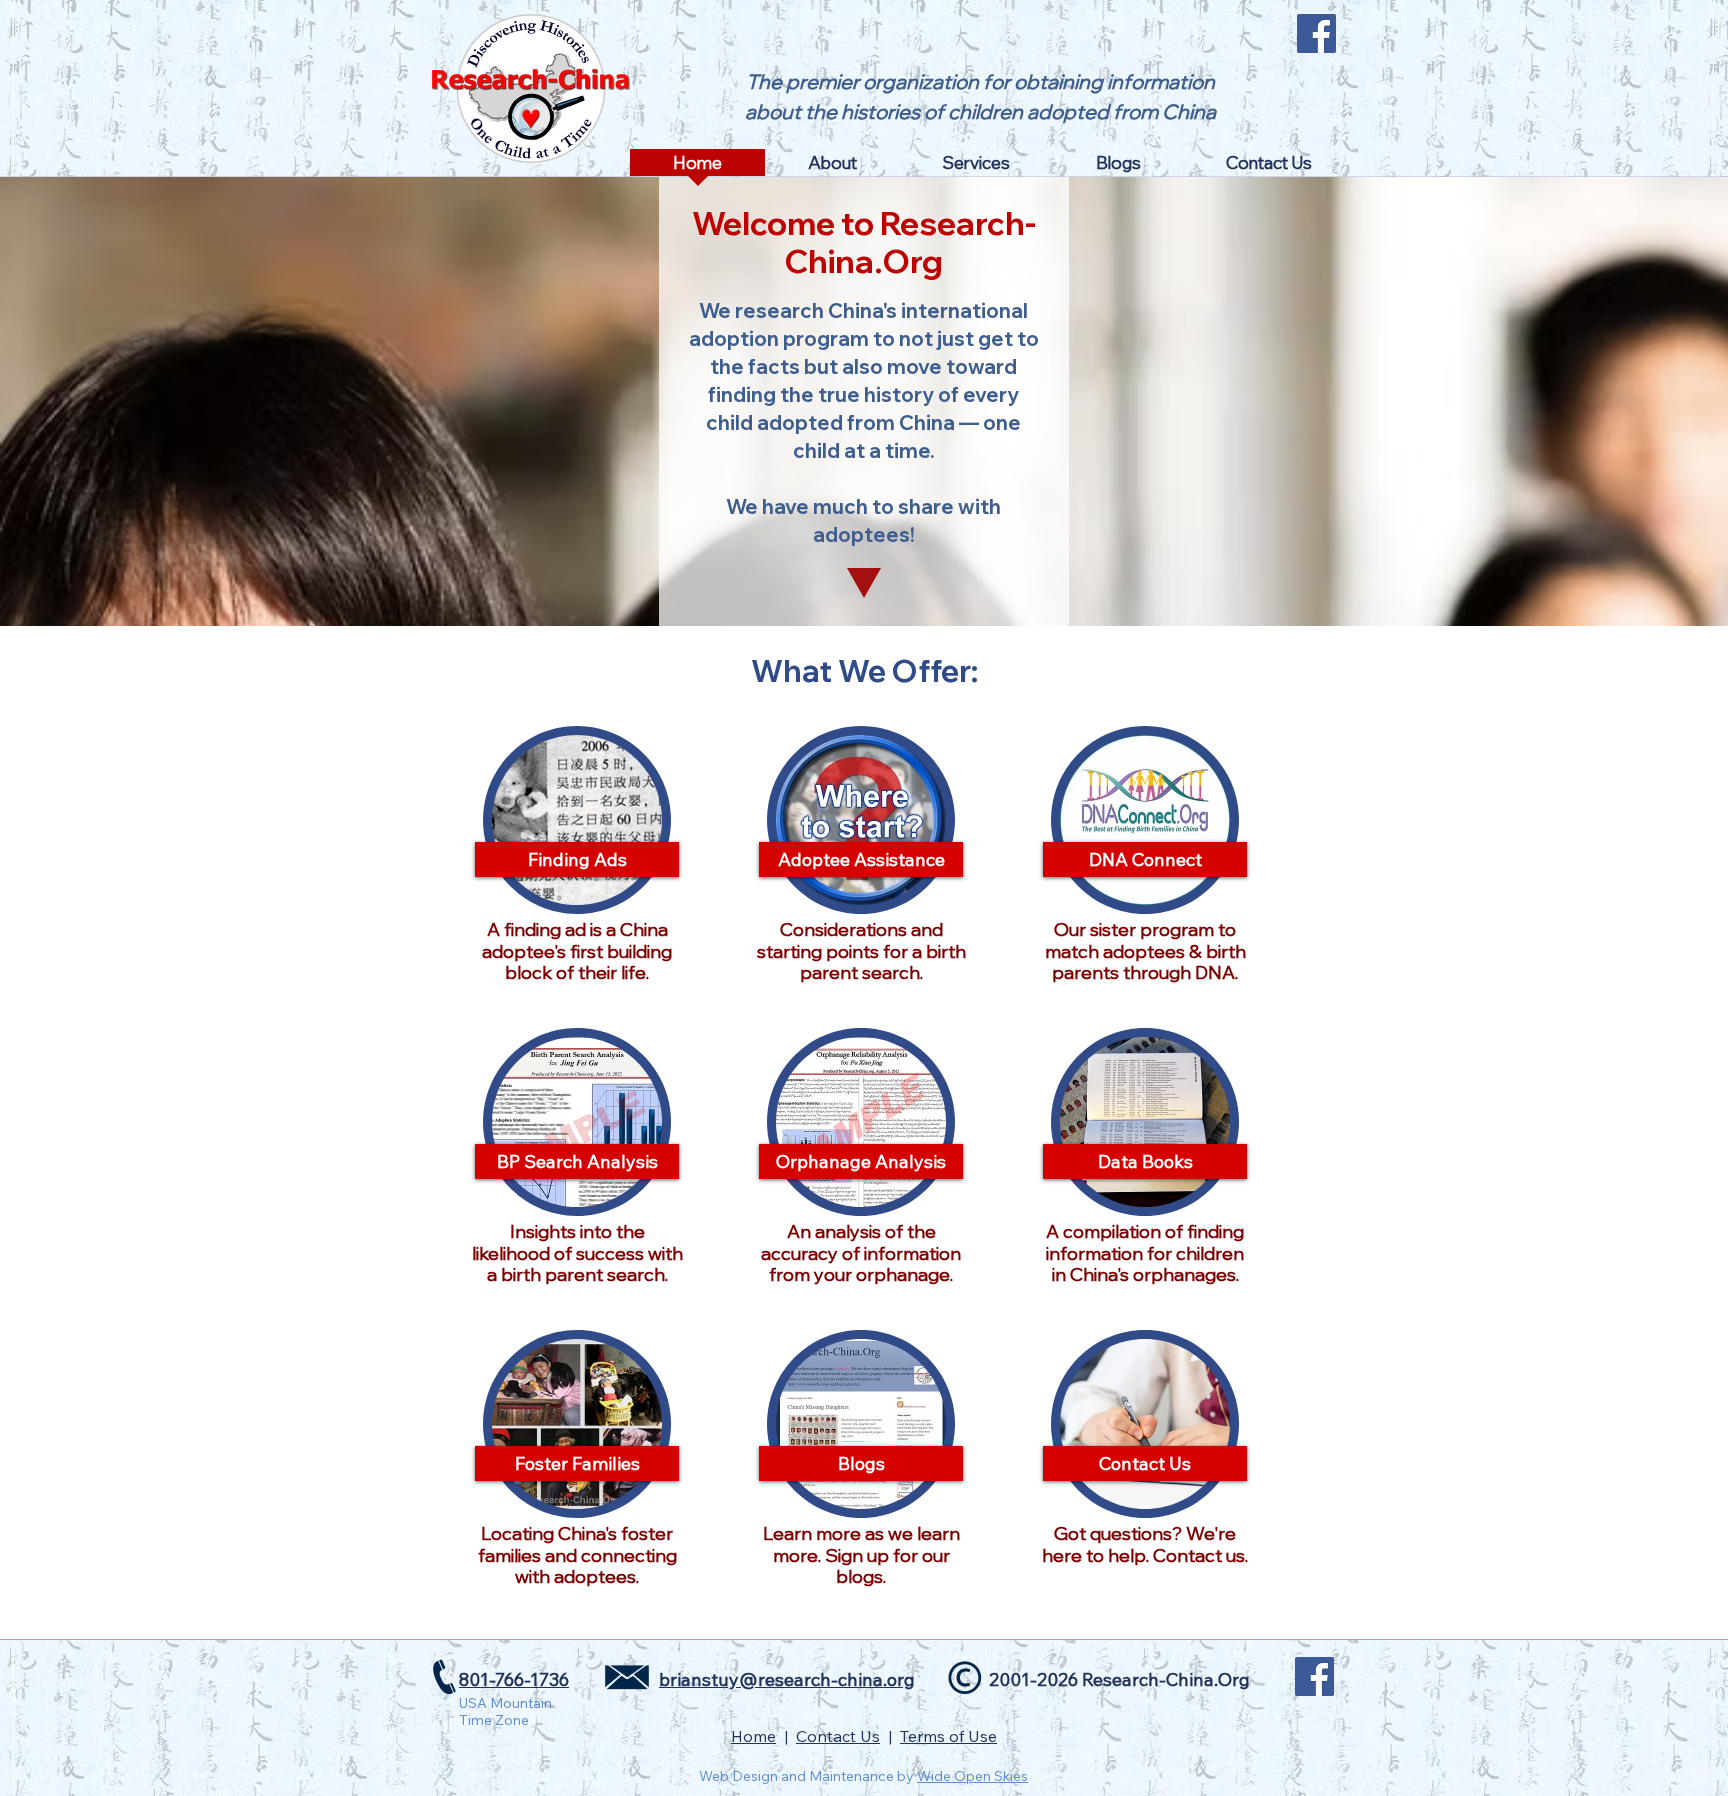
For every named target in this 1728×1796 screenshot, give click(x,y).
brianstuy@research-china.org (787, 1679)
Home (753, 1736)
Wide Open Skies (972, 1776)
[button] (832, 169)
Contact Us (838, 1736)
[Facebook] (1316, 33)
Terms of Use (948, 1736)
